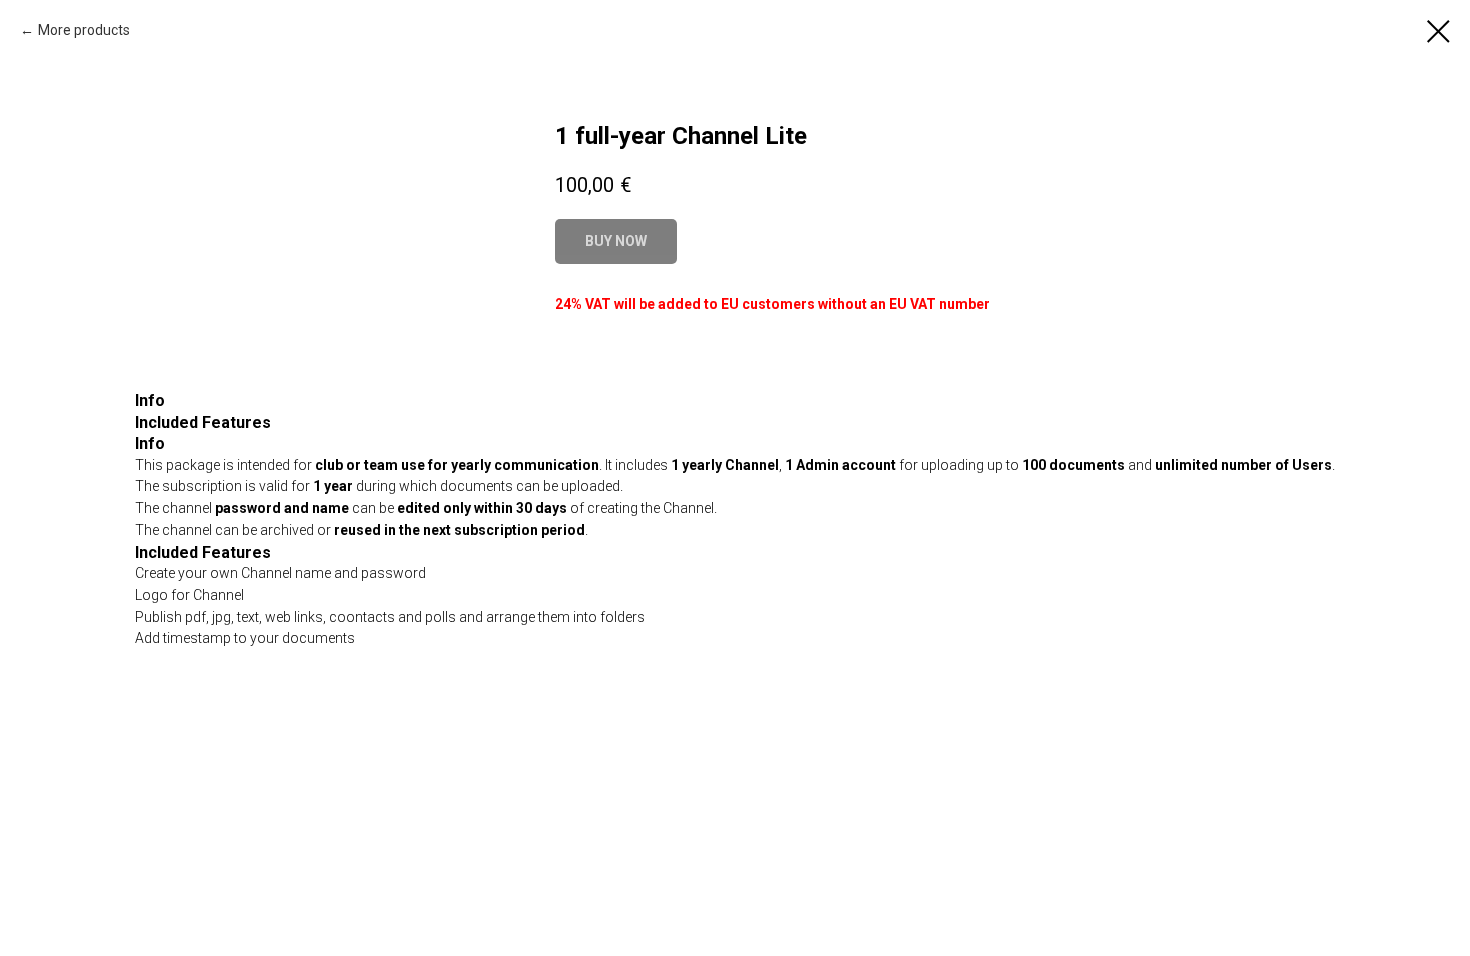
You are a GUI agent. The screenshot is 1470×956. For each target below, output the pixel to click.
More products (84, 30)
